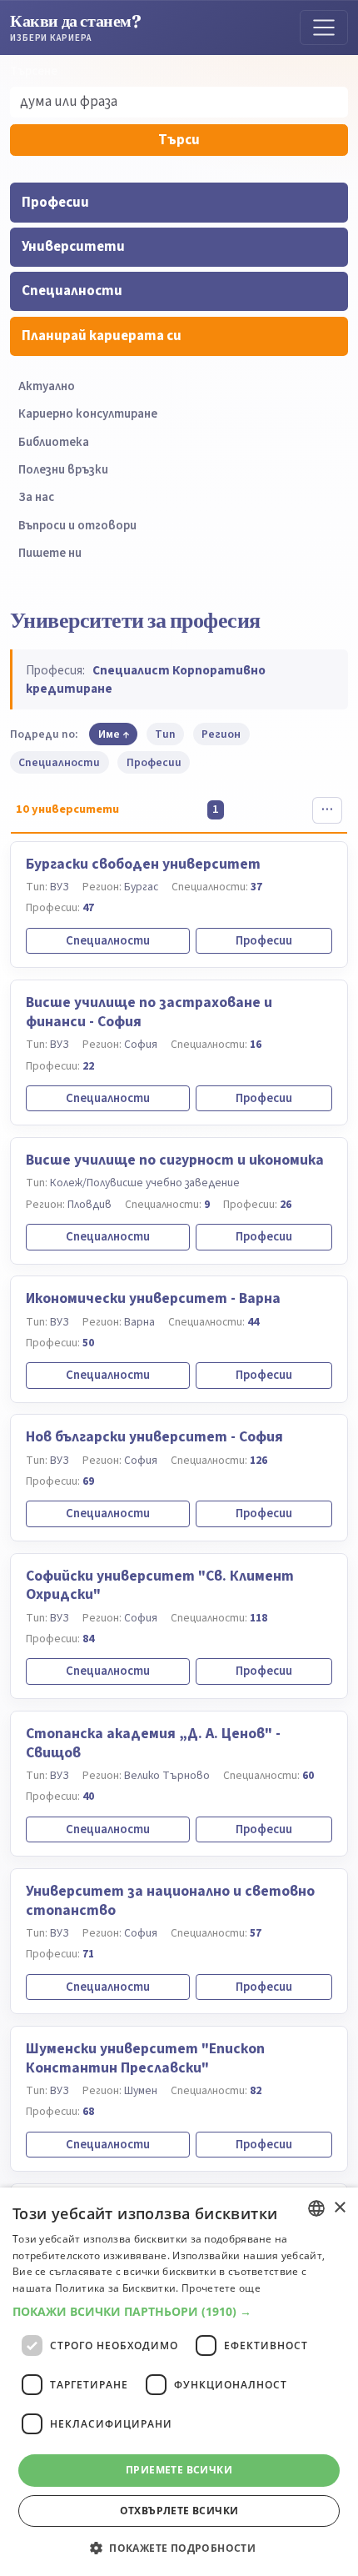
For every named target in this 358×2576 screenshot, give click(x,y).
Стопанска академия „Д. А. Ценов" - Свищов (153, 1743)
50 (88, 1343)
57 (256, 1933)
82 (256, 2090)
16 (256, 1044)
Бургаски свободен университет (143, 864)
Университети (73, 247)
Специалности (72, 291)
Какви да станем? (76, 27)
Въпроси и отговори (77, 526)
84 (88, 1639)
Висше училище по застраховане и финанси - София (149, 1012)
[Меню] (324, 28)
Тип (165, 734)
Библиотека (54, 442)
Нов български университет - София (154, 1437)
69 (88, 1481)
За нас (36, 497)
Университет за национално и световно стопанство (170, 1901)
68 (88, 2111)
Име (109, 734)
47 (88, 907)
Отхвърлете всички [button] (179, 2511)
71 (88, 1954)
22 (88, 1066)
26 (286, 1204)
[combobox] (316, 2208)
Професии (55, 203)
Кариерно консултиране (88, 414)
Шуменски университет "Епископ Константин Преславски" (145, 2058)
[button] (179, 2312)
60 (308, 1775)
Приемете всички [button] (179, 2470)
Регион (221, 734)
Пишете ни (50, 553)
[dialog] (179, 2382)
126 (259, 1460)
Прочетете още (221, 2288)
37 (256, 887)
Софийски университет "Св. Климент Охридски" (160, 1586)
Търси (179, 140)
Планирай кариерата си (102, 336)
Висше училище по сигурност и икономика (175, 1160)
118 (259, 1618)
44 (253, 1322)
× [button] (339, 2208)
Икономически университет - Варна (153, 1298)
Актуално (47, 386)
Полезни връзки (63, 470)
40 (88, 1796)
